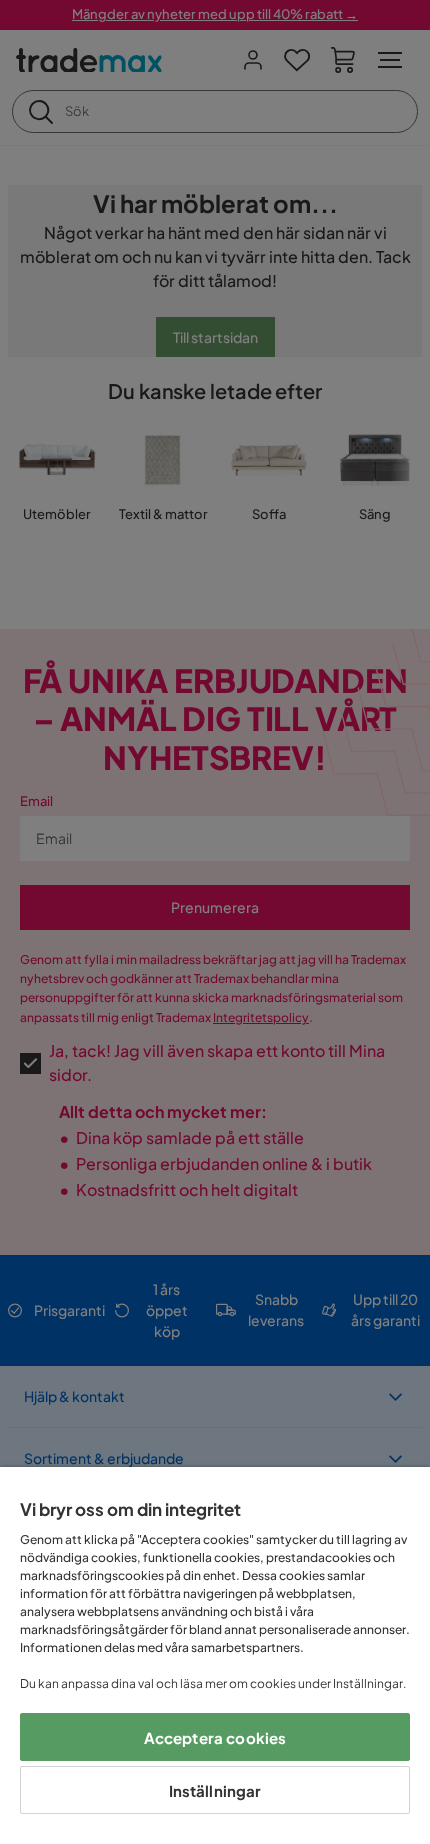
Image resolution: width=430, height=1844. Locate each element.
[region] (215, 1655)
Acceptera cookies (215, 1737)
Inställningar (215, 1790)
